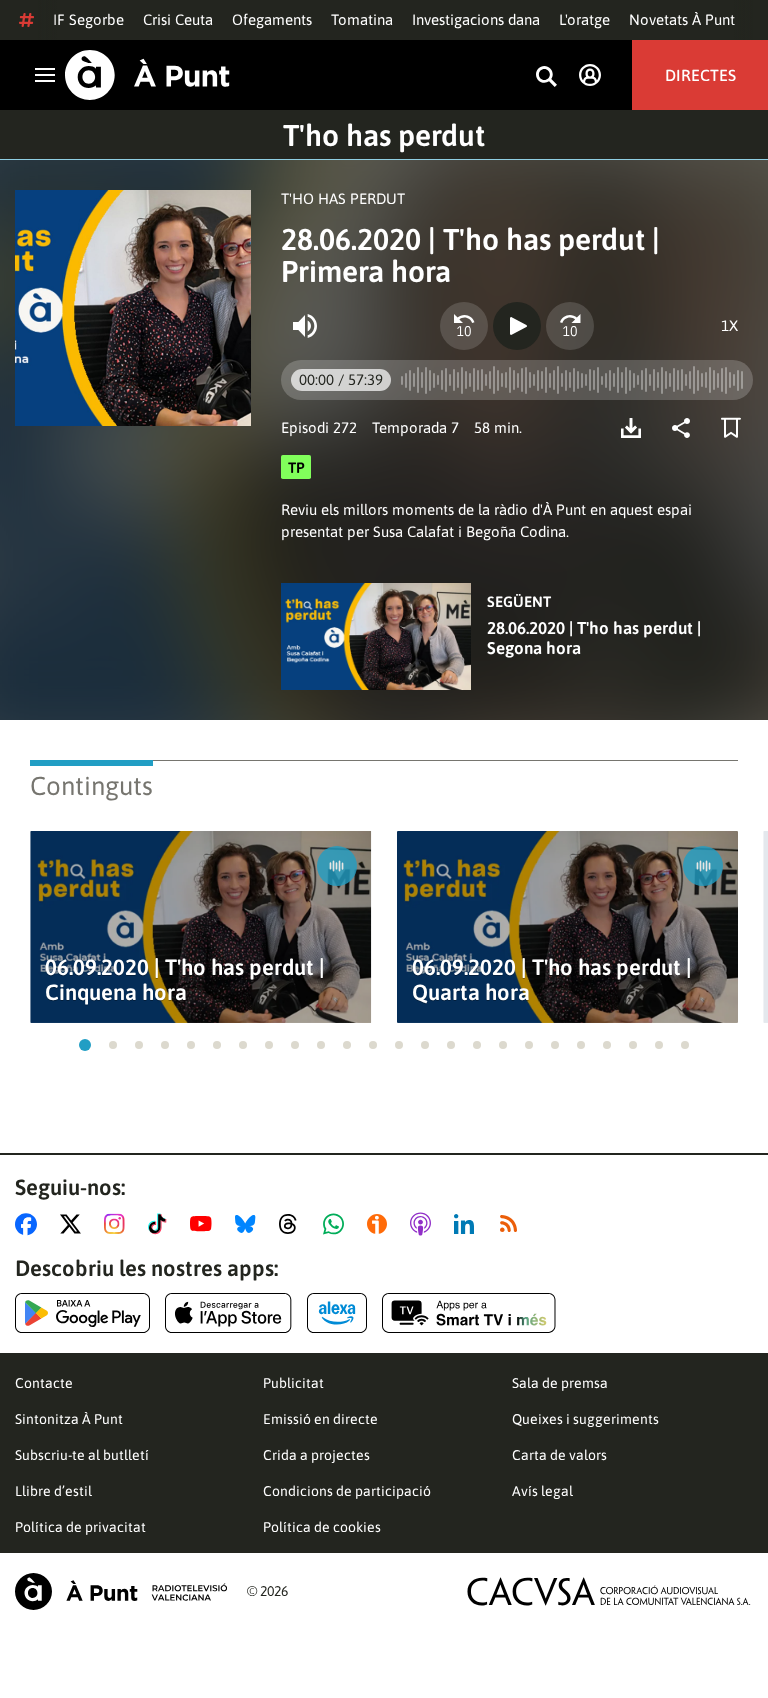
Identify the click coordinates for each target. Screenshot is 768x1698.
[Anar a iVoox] (381, 1224)
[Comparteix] (686, 428)
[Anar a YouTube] (205, 1224)
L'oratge (584, 19)
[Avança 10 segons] (570, 326)
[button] (85, 1045)
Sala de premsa (560, 1383)
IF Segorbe (88, 19)
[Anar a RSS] (513, 1224)
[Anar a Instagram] (118, 1224)
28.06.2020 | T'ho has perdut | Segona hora (594, 638)
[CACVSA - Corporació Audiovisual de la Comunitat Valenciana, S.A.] (609, 1591)
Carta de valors (559, 1455)
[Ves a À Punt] (147, 75)
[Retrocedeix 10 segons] (464, 326)
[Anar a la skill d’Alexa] (337, 1313)
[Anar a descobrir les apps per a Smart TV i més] (469, 1313)
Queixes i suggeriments (585, 1419)
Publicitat (293, 1383)
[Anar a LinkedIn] (468, 1224)
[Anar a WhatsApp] (337, 1224)
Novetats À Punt (682, 19)
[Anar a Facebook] (30, 1224)
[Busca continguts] (546, 77)
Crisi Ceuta (178, 19)
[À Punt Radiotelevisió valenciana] (121, 1591)
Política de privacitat (80, 1527)
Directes (700, 75)
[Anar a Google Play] (82, 1313)
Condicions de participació (347, 1491)
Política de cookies (322, 1527)
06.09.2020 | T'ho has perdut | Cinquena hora (185, 980)
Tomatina (362, 19)
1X (729, 325)
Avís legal (542, 1491)
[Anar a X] (74, 1224)
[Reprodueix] (517, 326)
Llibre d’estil (53, 1491)
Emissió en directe (320, 1419)
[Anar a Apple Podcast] (424, 1224)
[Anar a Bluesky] (249, 1224)
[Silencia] (305, 326)
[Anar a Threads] (293, 1224)
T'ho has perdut (384, 135)
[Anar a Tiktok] (161, 1224)
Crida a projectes (316, 1455)
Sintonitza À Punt (69, 1419)
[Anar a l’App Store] (228, 1313)
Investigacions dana (476, 19)
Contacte (44, 1383)
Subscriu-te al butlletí (82, 1455)
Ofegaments (272, 19)
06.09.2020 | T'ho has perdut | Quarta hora (552, 980)
